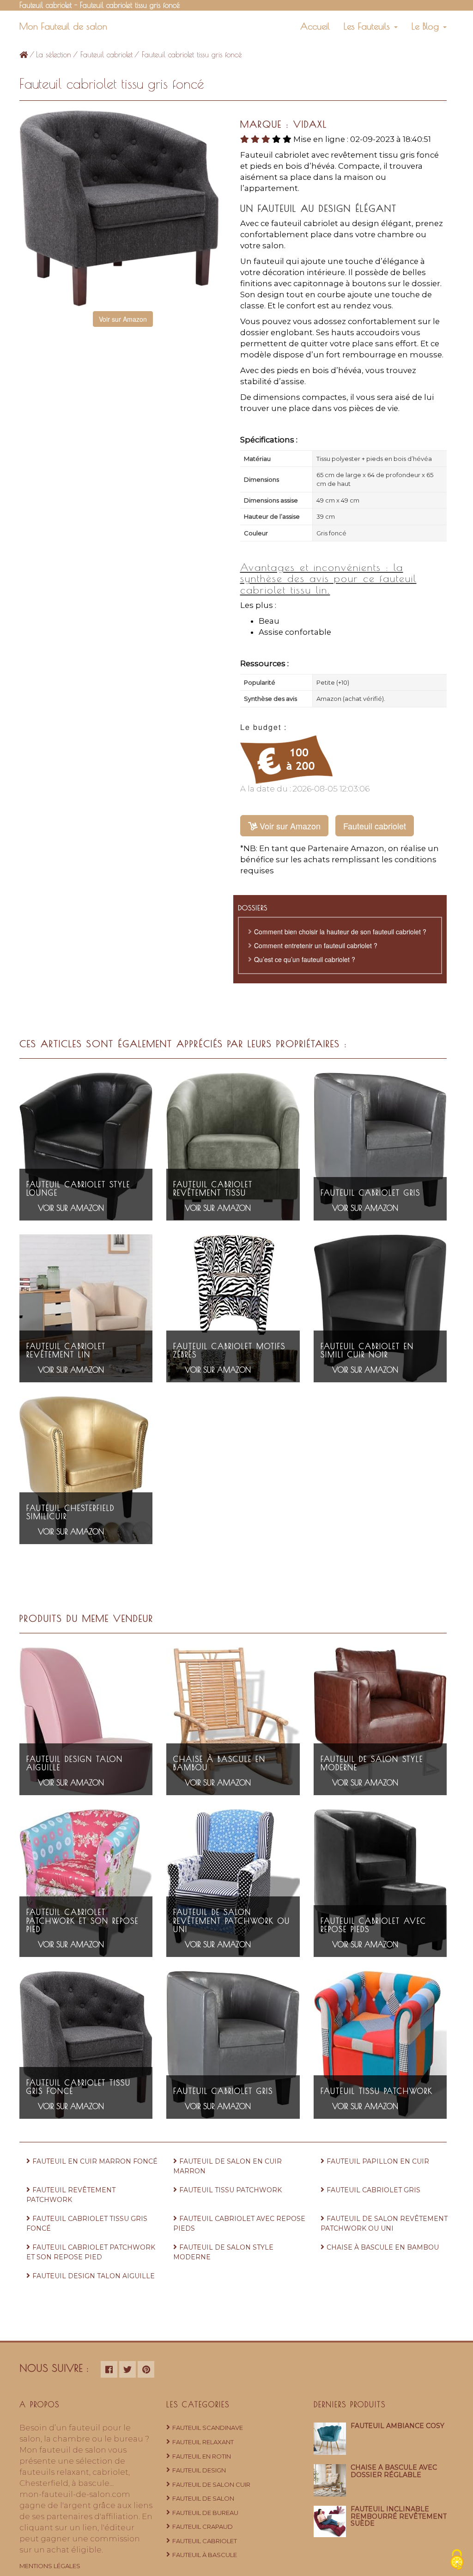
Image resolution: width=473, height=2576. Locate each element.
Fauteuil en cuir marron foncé (95, 2161)
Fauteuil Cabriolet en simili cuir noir (367, 1351)
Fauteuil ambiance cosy (397, 2426)
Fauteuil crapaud (203, 2527)
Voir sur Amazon (123, 319)
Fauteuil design (199, 2470)
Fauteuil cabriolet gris (370, 1193)
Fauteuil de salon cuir (211, 2484)
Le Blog (427, 26)
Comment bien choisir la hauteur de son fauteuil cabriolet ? (340, 932)
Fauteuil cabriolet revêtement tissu (213, 1189)
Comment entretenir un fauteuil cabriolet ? (316, 945)
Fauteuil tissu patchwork (377, 2091)
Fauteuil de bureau (205, 2513)
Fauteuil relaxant (203, 2442)
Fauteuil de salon (203, 2498)
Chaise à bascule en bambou (383, 2247)
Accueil (315, 26)
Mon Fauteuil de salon (63, 26)
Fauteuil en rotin (202, 2456)
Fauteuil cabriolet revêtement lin (66, 1351)
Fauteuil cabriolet (106, 55)
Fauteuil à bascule (205, 2555)
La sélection (54, 55)
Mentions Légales (50, 2566)
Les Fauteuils (368, 26)
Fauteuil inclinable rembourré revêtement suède (399, 2516)
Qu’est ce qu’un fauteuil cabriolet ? (305, 959)
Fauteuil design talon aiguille (94, 2276)
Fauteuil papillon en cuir (378, 2161)
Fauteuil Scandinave (208, 2428)
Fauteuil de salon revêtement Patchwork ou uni (232, 1921)
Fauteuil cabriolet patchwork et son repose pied (82, 1921)
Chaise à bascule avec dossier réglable (394, 2471)
